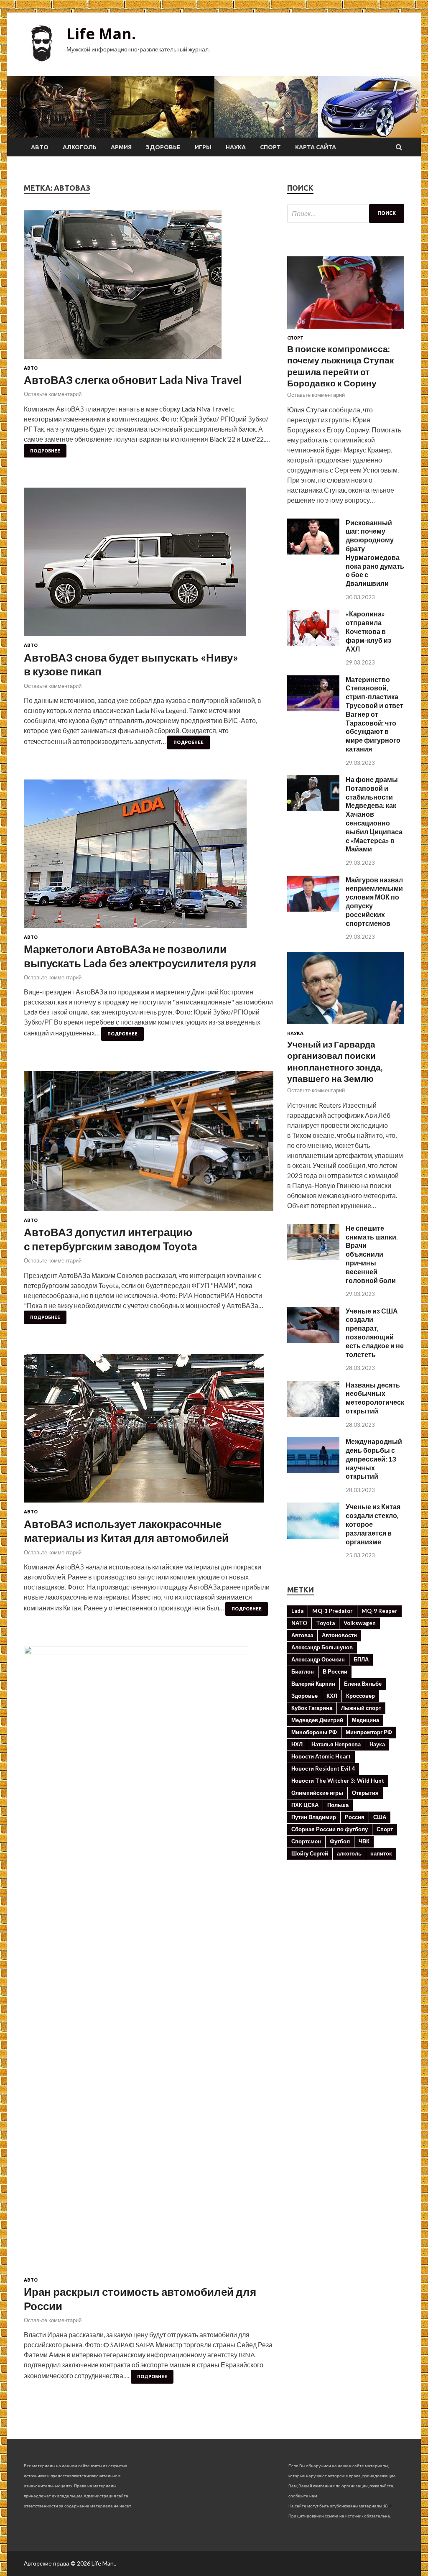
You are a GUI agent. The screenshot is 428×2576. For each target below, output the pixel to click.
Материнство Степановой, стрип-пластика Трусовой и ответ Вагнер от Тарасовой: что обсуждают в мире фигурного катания (374, 714)
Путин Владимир (314, 1817)
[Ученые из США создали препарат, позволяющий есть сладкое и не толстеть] (313, 1340)
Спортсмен (306, 1841)
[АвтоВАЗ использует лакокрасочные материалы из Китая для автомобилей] (149, 1432)
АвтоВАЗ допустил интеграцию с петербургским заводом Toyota (111, 1239)
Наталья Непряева (336, 1744)
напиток (381, 1853)
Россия (355, 1817)
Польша (338, 1805)
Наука (236, 147)
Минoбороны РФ (314, 1732)
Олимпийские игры (317, 1793)
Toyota (325, 1623)
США (380, 1817)
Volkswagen (360, 1623)
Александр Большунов (322, 1647)
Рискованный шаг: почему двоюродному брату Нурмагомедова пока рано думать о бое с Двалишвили (375, 553)
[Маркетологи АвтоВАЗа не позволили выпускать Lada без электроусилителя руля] (149, 857)
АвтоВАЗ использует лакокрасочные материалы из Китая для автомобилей (126, 1531)
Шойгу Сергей (310, 1853)
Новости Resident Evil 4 (323, 1768)
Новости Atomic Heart (321, 1756)
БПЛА (361, 1659)
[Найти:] (346, 213)
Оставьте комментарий (53, 394)
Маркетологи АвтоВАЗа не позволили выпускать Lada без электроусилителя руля (140, 956)
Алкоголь (80, 147)
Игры (203, 147)
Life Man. (101, 34)
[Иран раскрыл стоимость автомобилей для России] (149, 1962)
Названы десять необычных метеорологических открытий (379, 1398)
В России (335, 1671)
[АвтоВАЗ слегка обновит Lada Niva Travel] (149, 288)
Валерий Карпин (313, 1684)
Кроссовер (360, 1696)
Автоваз (302, 1635)
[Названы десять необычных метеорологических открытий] (313, 1414)
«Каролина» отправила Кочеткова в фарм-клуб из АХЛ (368, 631)
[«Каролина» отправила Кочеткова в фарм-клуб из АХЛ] (313, 643)
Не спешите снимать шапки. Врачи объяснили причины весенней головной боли (372, 1254)
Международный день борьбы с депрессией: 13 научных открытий (374, 1459)
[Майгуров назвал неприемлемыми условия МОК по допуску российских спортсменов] (313, 909)
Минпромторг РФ (369, 1732)
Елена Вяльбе (363, 1684)
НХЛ (297, 1744)
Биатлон (303, 1671)
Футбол (340, 1841)
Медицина (366, 1720)
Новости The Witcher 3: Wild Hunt (338, 1781)
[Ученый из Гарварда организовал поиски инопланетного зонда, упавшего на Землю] (346, 1026)
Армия (121, 147)
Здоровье (163, 147)
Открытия (365, 1793)
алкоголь (349, 1853)
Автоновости (339, 1635)
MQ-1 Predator (332, 1611)
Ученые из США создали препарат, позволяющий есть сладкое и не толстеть (375, 1333)
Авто (40, 147)
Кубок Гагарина (312, 1708)
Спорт (270, 147)
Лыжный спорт (361, 1708)
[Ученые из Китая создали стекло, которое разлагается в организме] (313, 1536)
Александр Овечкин (318, 1659)
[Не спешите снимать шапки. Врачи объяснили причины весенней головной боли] (313, 1257)
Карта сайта (316, 147)
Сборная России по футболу (330, 1829)
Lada (297, 1611)
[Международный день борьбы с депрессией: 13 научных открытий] (313, 1471)
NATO (299, 1623)
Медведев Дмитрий (317, 1720)
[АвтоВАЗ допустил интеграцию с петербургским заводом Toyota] (149, 1144)
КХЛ (332, 1696)
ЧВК (364, 1841)
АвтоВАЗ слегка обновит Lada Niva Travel (133, 380)
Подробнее (45, 451)
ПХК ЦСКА (305, 1805)
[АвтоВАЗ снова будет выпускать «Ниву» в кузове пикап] (149, 565)
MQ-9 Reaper (380, 1611)
